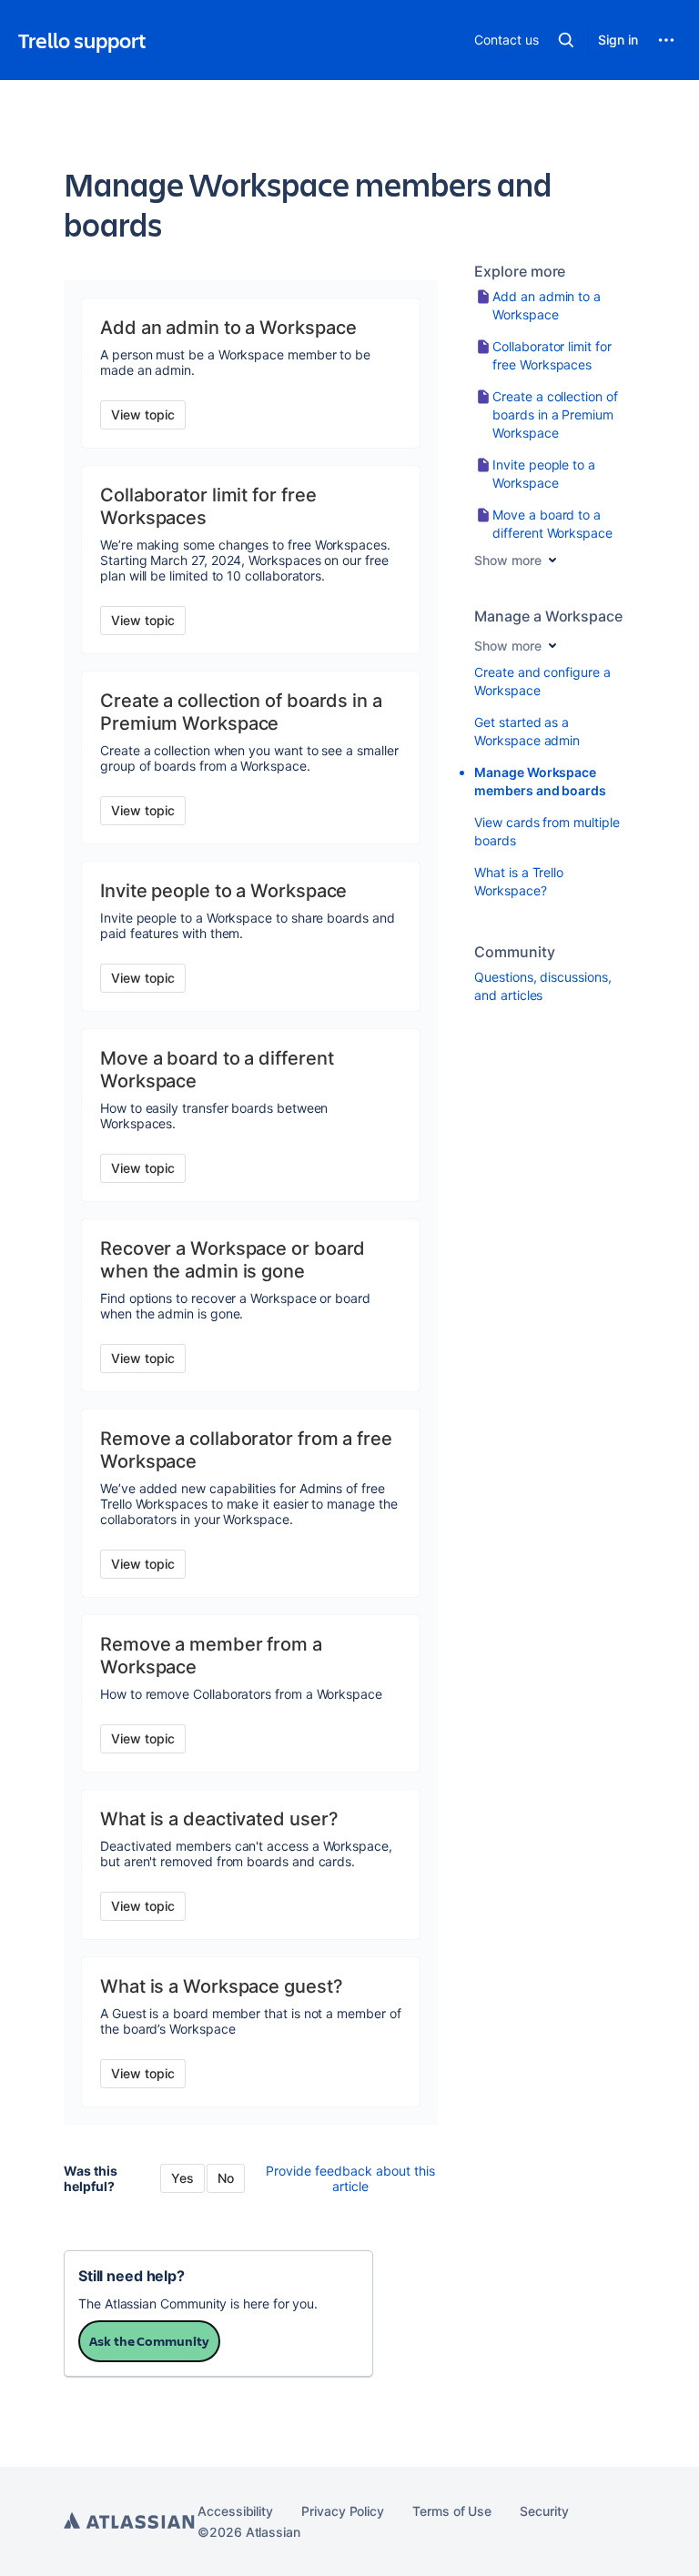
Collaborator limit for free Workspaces (552, 355)
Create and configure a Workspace (542, 681)
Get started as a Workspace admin (527, 731)
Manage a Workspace (548, 616)
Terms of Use (452, 2511)
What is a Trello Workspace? (519, 881)
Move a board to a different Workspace (552, 524)
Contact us (506, 40)
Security (544, 2511)
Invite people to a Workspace (544, 474)
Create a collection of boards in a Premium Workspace (555, 414)
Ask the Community (149, 2341)
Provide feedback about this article (350, 2178)
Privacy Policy (343, 2511)
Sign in (618, 40)
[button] (566, 40)
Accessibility (235, 2511)
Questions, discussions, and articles (542, 986)
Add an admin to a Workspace (547, 305)
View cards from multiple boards (547, 831)
